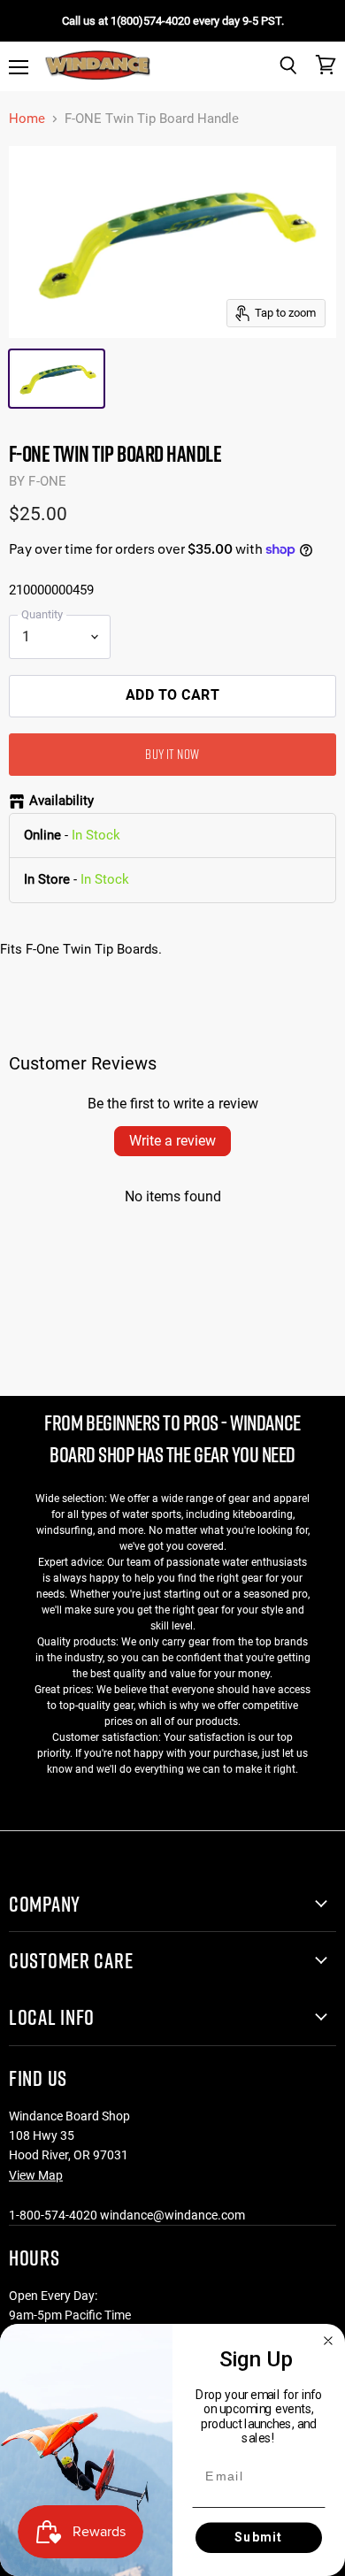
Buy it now (172, 754)
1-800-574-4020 (53, 2215)
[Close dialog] (329, 2340)
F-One (47, 481)
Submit (259, 2537)
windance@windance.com (172, 2215)
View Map (36, 2175)
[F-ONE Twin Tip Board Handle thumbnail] (57, 379)
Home (27, 119)
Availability (61, 801)
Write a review (172, 1141)
